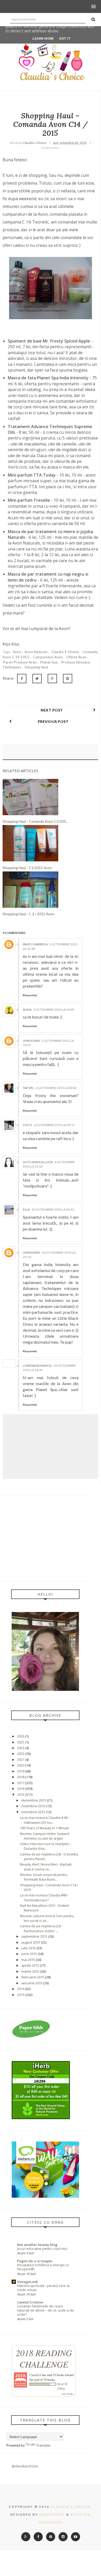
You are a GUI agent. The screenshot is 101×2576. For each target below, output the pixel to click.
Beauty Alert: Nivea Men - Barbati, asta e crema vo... (46, 1867)
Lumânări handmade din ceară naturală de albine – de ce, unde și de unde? (45, 2310)
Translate (43, 2445)
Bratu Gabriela (35, 944)
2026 (21, 1736)
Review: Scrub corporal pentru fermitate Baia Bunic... (44, 1877)
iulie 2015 (28, 1948)
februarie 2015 (33, 1977)
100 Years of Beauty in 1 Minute (45, 1828)
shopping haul (36, 667)
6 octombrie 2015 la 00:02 (56, 1088)
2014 (21, 1989)
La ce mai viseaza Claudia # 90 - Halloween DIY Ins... (45, 1820)
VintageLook (27, 2282)
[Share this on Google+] (52, 679)
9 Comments (50, 148)
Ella (26, 1209)
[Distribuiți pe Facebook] (22, 679)
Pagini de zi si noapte (35, 2261)
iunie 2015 (29, 1954)
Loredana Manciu (37, 1366)
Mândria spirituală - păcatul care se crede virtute (44, 2288)
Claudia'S (35, 2375)
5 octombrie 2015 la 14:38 (54, 1010)
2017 (21, 1783)
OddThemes (52, 2514)
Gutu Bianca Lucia (38, 1162)
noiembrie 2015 (33, 1806)
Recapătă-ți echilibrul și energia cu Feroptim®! (43, 2267)
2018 (21, 1777)
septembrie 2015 (34, 1936)
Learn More (43, 39)
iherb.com (17, 467)
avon (17, 652)
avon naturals (37, 652)
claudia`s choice (66, 652)
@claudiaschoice (25, 2466)
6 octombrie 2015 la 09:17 (54, 1125)
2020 (21, 1765)
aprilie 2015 (30, 1965)
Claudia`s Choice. (72, 2507)
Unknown (31, 1041)
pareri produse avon (20, 662)
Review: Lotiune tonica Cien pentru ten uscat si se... (47, 1918)
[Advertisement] (45, 1538)
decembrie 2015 (34, 1800)
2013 (21, 1995)
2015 (21, 1795)
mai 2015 (28, 1960)
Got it (65, 39)
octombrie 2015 (33, 1812)
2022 (21, 1754)
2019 (21, 1771)
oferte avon (77, 657)
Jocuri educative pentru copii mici (42, 2249)
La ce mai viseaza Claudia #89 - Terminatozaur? (44, 1897)
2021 (21, 1760)
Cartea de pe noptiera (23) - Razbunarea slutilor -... (41, 1928)
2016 (21, 1789)
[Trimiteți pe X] (37, 679)
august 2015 (31, 1942)
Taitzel (28, 1088)
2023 (21, 1748)
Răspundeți (30, 995)
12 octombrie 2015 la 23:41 (53, 1209)
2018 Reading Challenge (44, 2358)
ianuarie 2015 (32, 1983)
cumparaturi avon (48, 657)
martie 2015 (30, 1971)
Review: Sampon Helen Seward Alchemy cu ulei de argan (45, 1836)
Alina (27, 1010)
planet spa (50, 662)
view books (68, 2394)
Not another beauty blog (37, 2245)
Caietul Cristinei (30, 2302)
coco (27, 1125)
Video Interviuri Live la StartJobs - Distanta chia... (46, 1846)
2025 (21, 1742)
